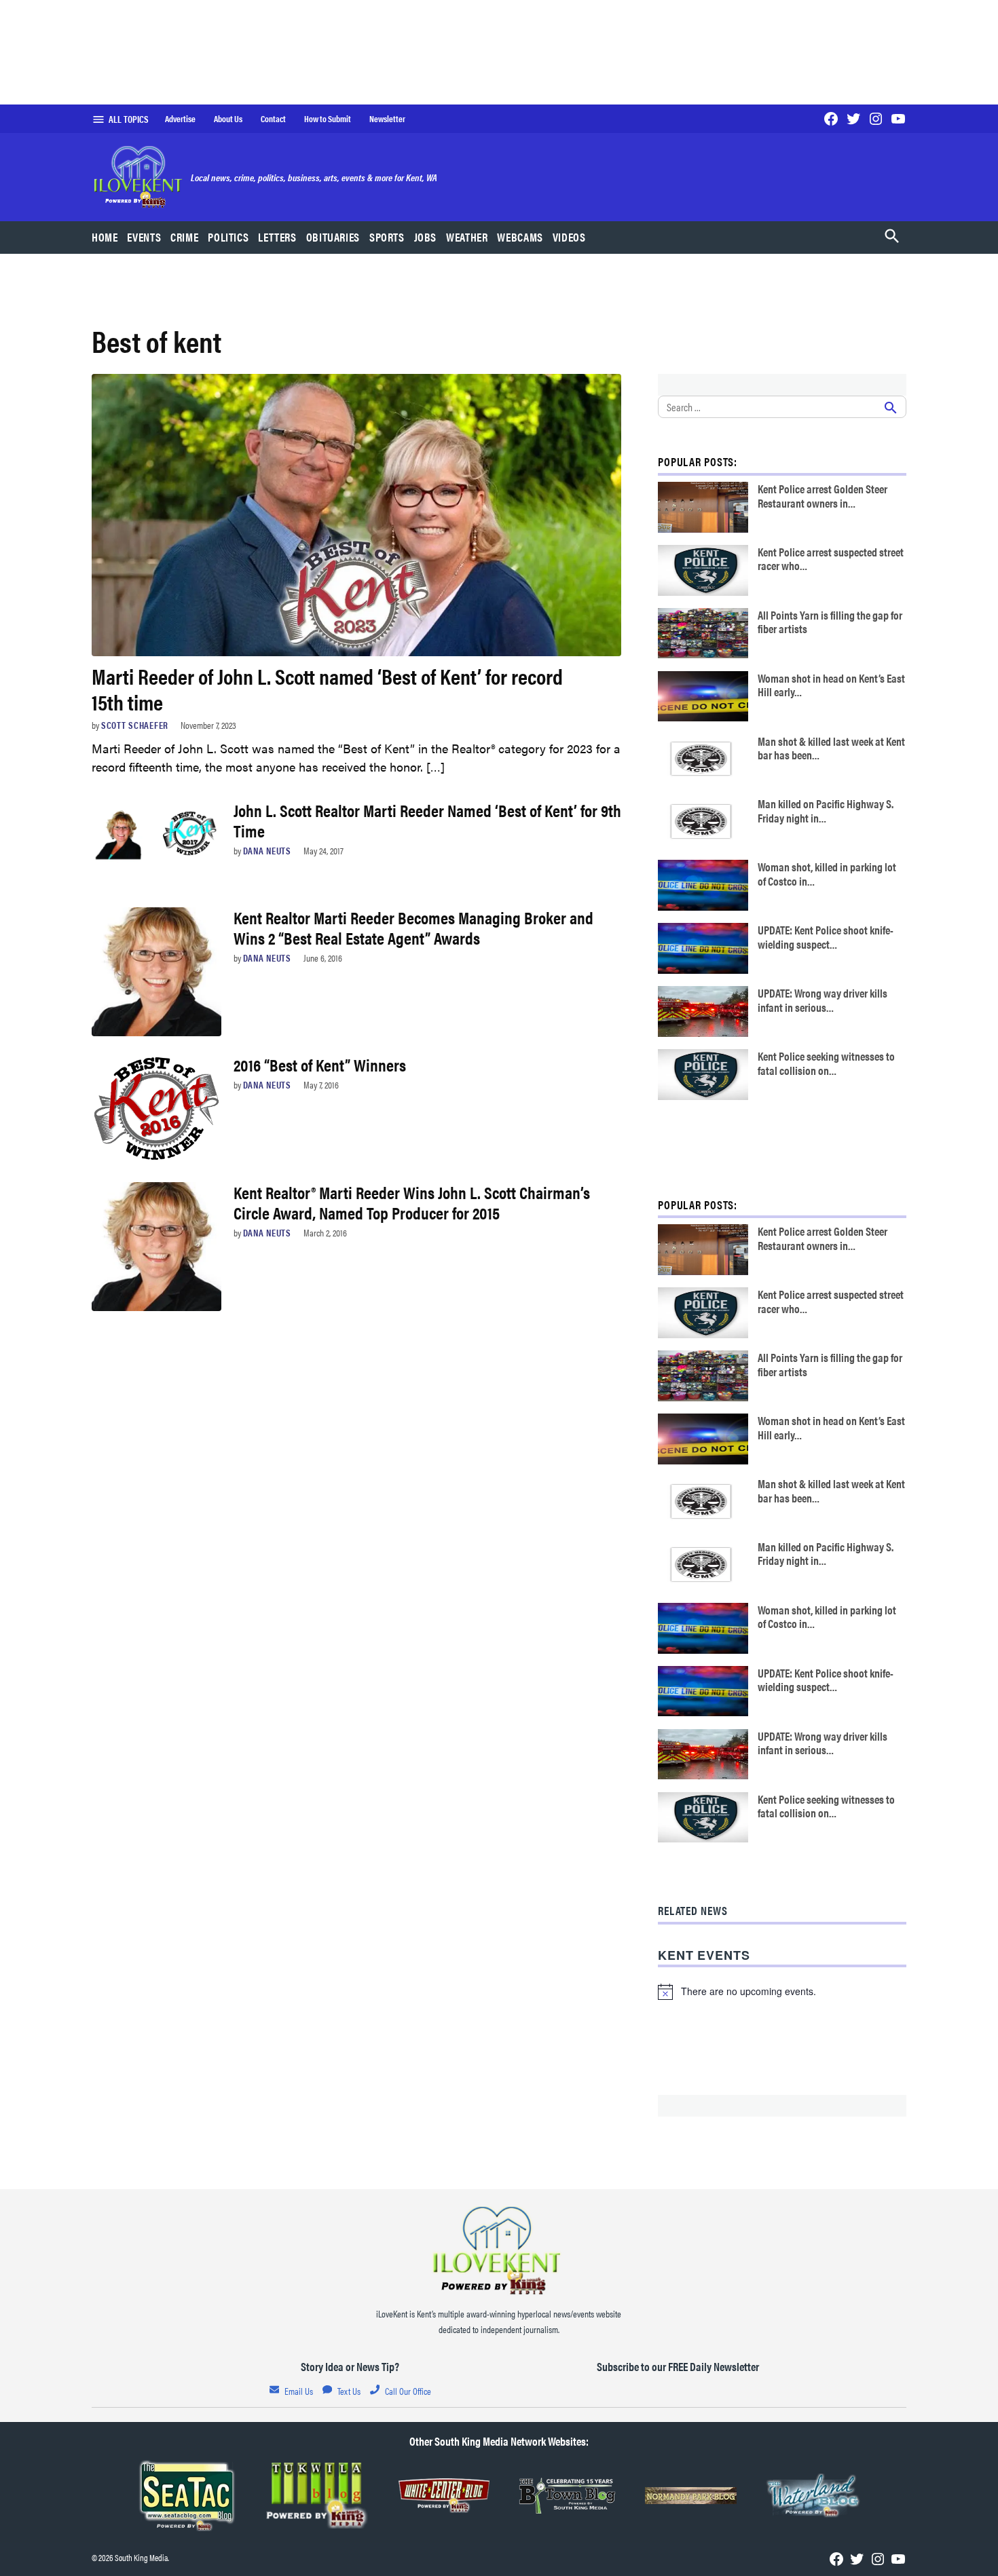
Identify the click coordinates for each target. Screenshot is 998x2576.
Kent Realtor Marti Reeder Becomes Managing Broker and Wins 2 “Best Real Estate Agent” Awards (413, 927)
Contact (273, 119)
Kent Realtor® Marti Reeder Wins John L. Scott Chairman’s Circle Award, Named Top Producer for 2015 (412, 1202)
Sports (387, 237)
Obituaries (333, 237)
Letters (277, 237)
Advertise (180, 119)
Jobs (426, 237)
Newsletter (387, 119)
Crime (184, 237)
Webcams (520, 237)
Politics (228, 237)
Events (144, 237)
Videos (569, 237)
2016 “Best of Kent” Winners (320, 1064)
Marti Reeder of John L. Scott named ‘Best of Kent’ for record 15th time (327, 688)
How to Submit (328, 119)
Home (105, 237)
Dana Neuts (267, 850)
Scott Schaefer (135, 725)
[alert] (782, 1992)
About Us (228, 119)
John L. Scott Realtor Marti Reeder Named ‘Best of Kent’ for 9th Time (427, 820)
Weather (467, 237)
